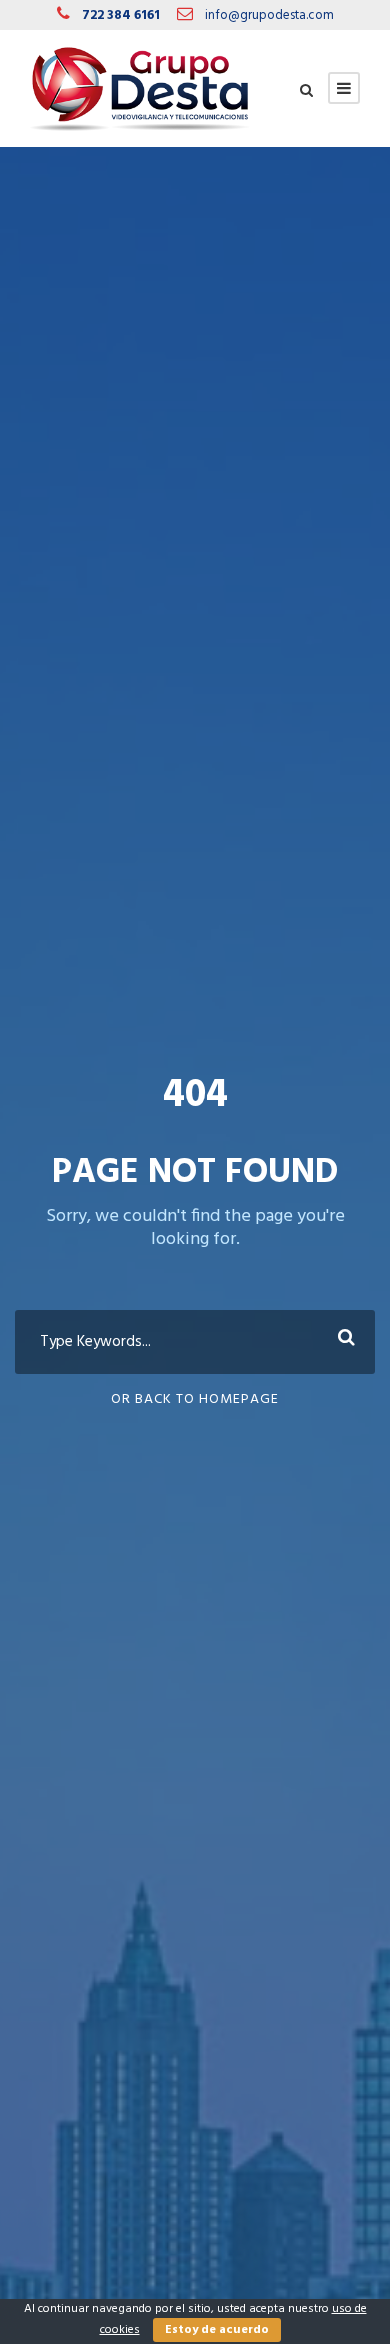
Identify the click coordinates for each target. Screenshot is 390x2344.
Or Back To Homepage (195, 1399)
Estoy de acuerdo (217, 2330)
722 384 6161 (121, 15)
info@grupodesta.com (269, 15)
